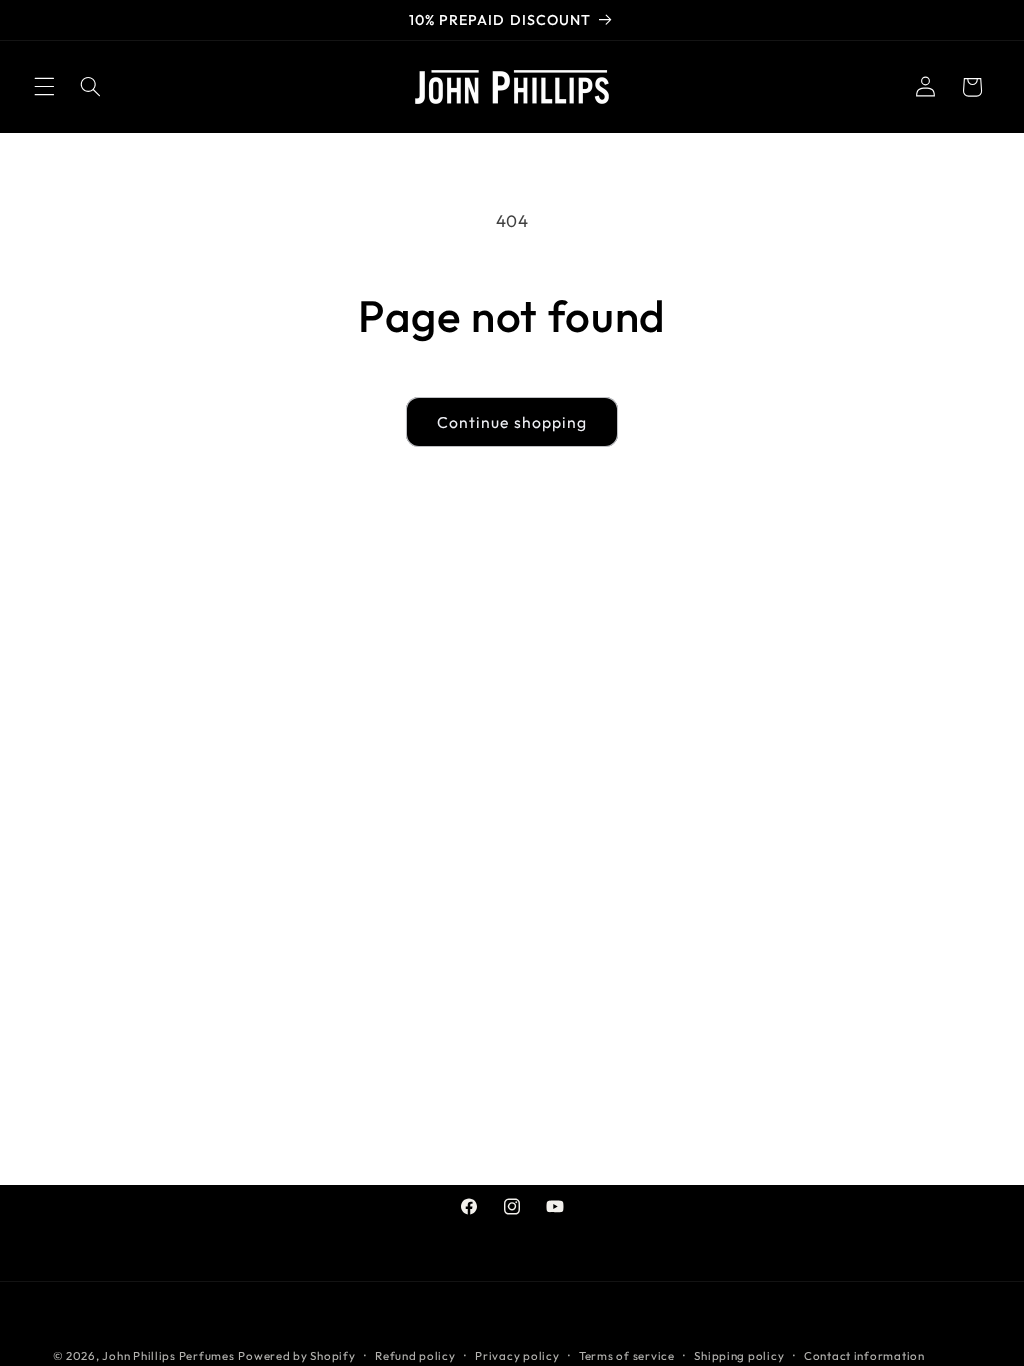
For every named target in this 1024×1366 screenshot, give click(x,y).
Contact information (864, 1355)
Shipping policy (739, 1355)
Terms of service (627, 1355)
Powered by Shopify (296, 1355)
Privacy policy (517, 1355)
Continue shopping (512, 422)
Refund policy (415, 1355)
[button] (44, 87)
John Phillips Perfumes (168, 1355)
